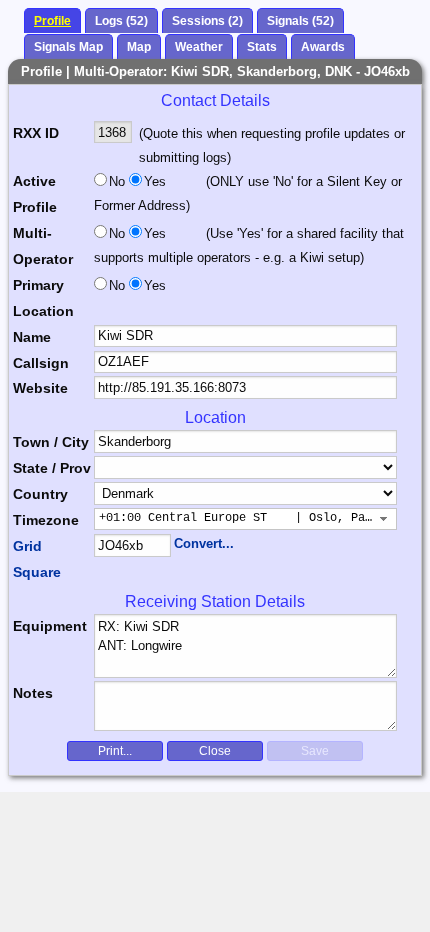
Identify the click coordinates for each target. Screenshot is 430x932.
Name (32, 337)
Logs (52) (121, 21)
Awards (323, 47)
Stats (262, 47)
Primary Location (43, 298)
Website (40, 388)
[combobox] (245, 519)
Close (215, 751)
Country (40, 494)
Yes (153, 181)
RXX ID (36, 133)
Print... (115, 751)
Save (315, 751)
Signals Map (68, 47)
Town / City (51, 442)
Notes (33, 693)
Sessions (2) (207, 21)
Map (139, 47)
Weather (199, 47)
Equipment (50, 626)
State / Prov (52, 468)
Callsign (41, 363)
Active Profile (35, 194)
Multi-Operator (43, 246)
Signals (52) (300, 21)
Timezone (46, 520)
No (117, 181)
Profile (52, 21)
